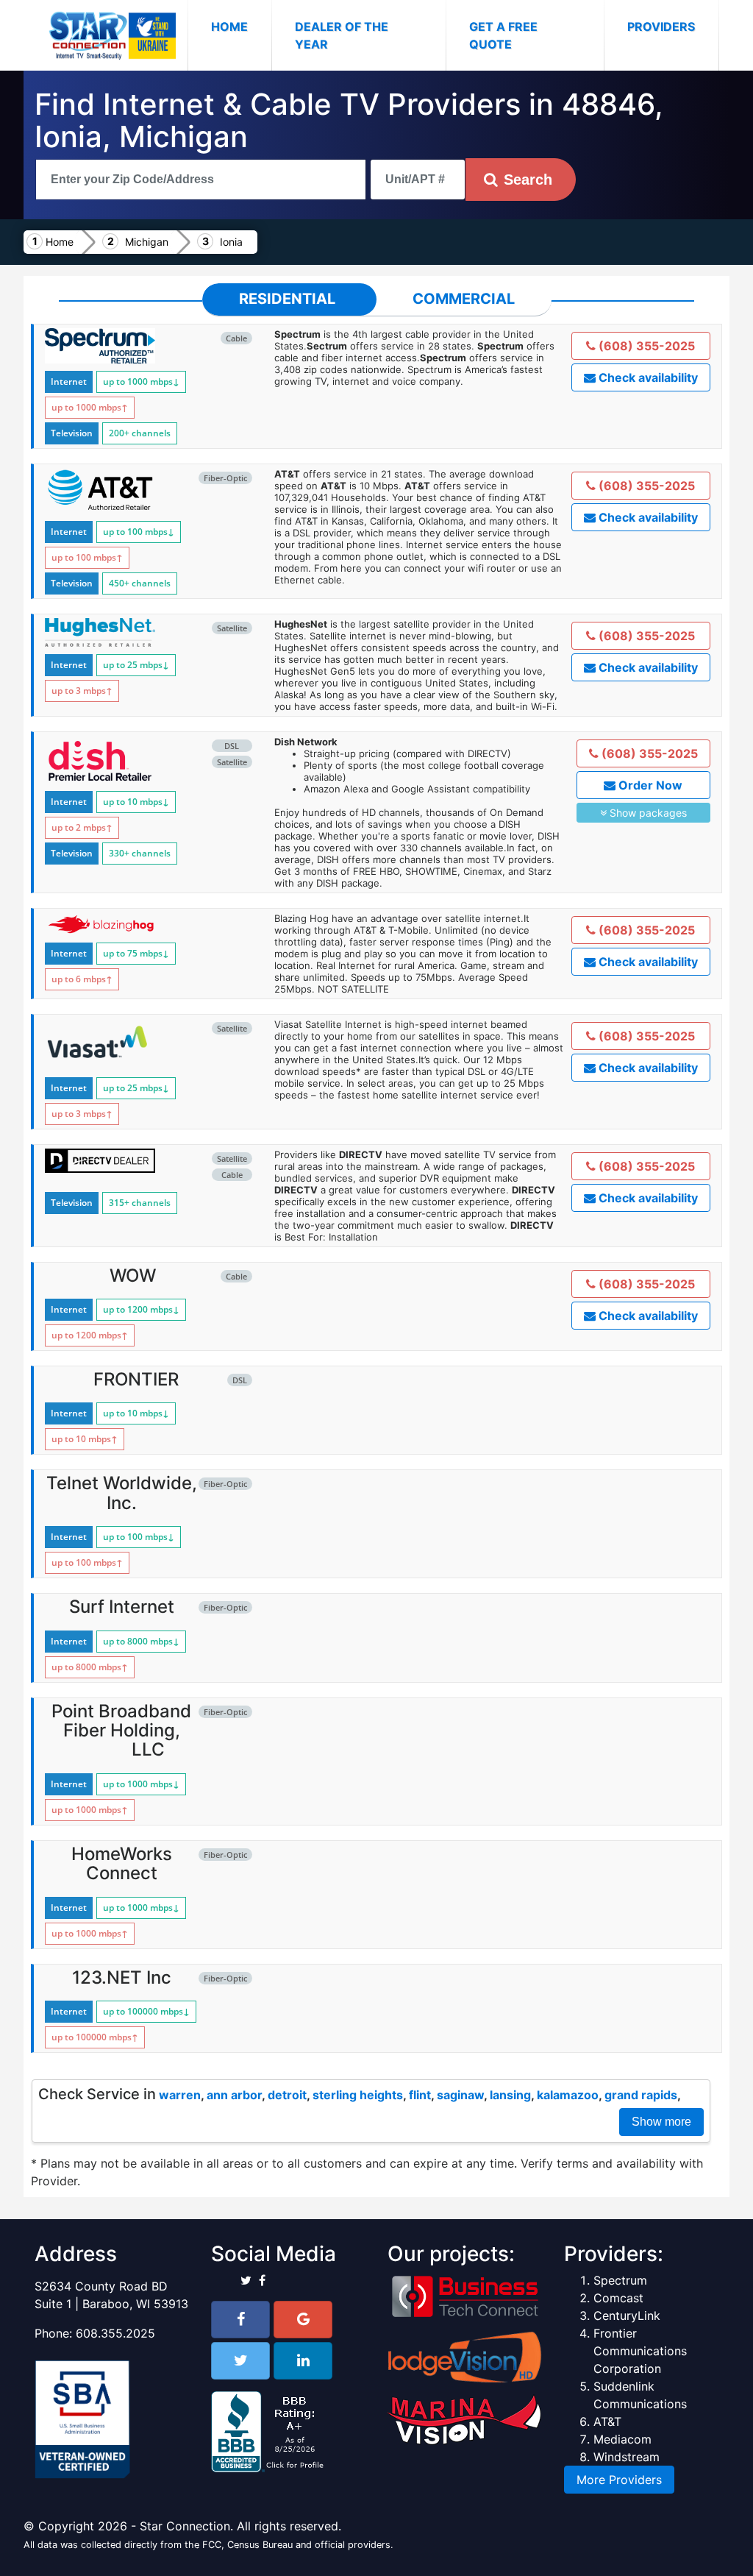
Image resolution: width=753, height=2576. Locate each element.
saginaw (460, 2095)
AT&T (607, 2421)
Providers (661, 26)
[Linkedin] (303, 2361)
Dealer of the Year (342, 35)
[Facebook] (240, 2320)
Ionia (231, 242)
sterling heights (358, 2095)
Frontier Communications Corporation (640, 2351)
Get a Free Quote (503, 35)
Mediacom (622, 2439)
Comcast (618, 2298)
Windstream (627, 2457)
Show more (661, 2122)
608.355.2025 (115, 2333)
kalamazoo (568, 2095)
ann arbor (234, 2095)
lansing (510, 2095)
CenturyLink (627, 2316)
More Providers (619, 2480)
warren (180, 2095)
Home (241, 26)
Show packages (647, 813)
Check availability (647, 377)
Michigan (147, 242)
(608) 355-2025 (645, 346)
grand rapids (641, 2095)
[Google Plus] (303, 2320)
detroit (287, 2095)
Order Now (649, 785)
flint (420, 2095)
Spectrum (620, 2280)
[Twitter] (240, 2361)
